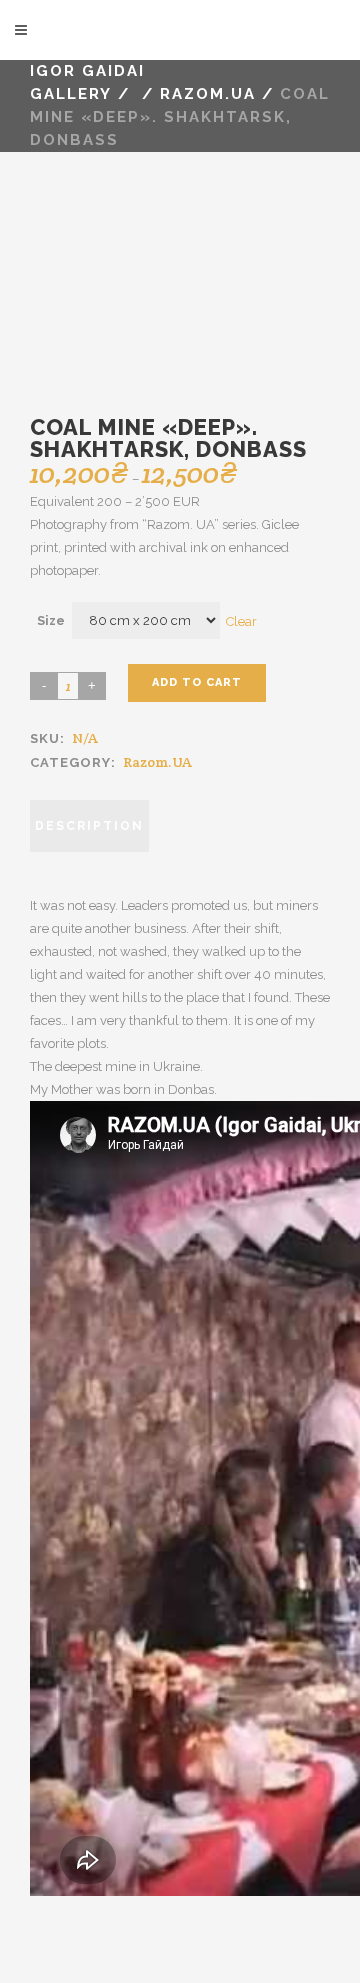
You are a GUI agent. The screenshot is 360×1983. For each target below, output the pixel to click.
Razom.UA (157, 762)
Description (89, 826)
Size (51, 620)
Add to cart (197, 682)
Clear (241, 620)
